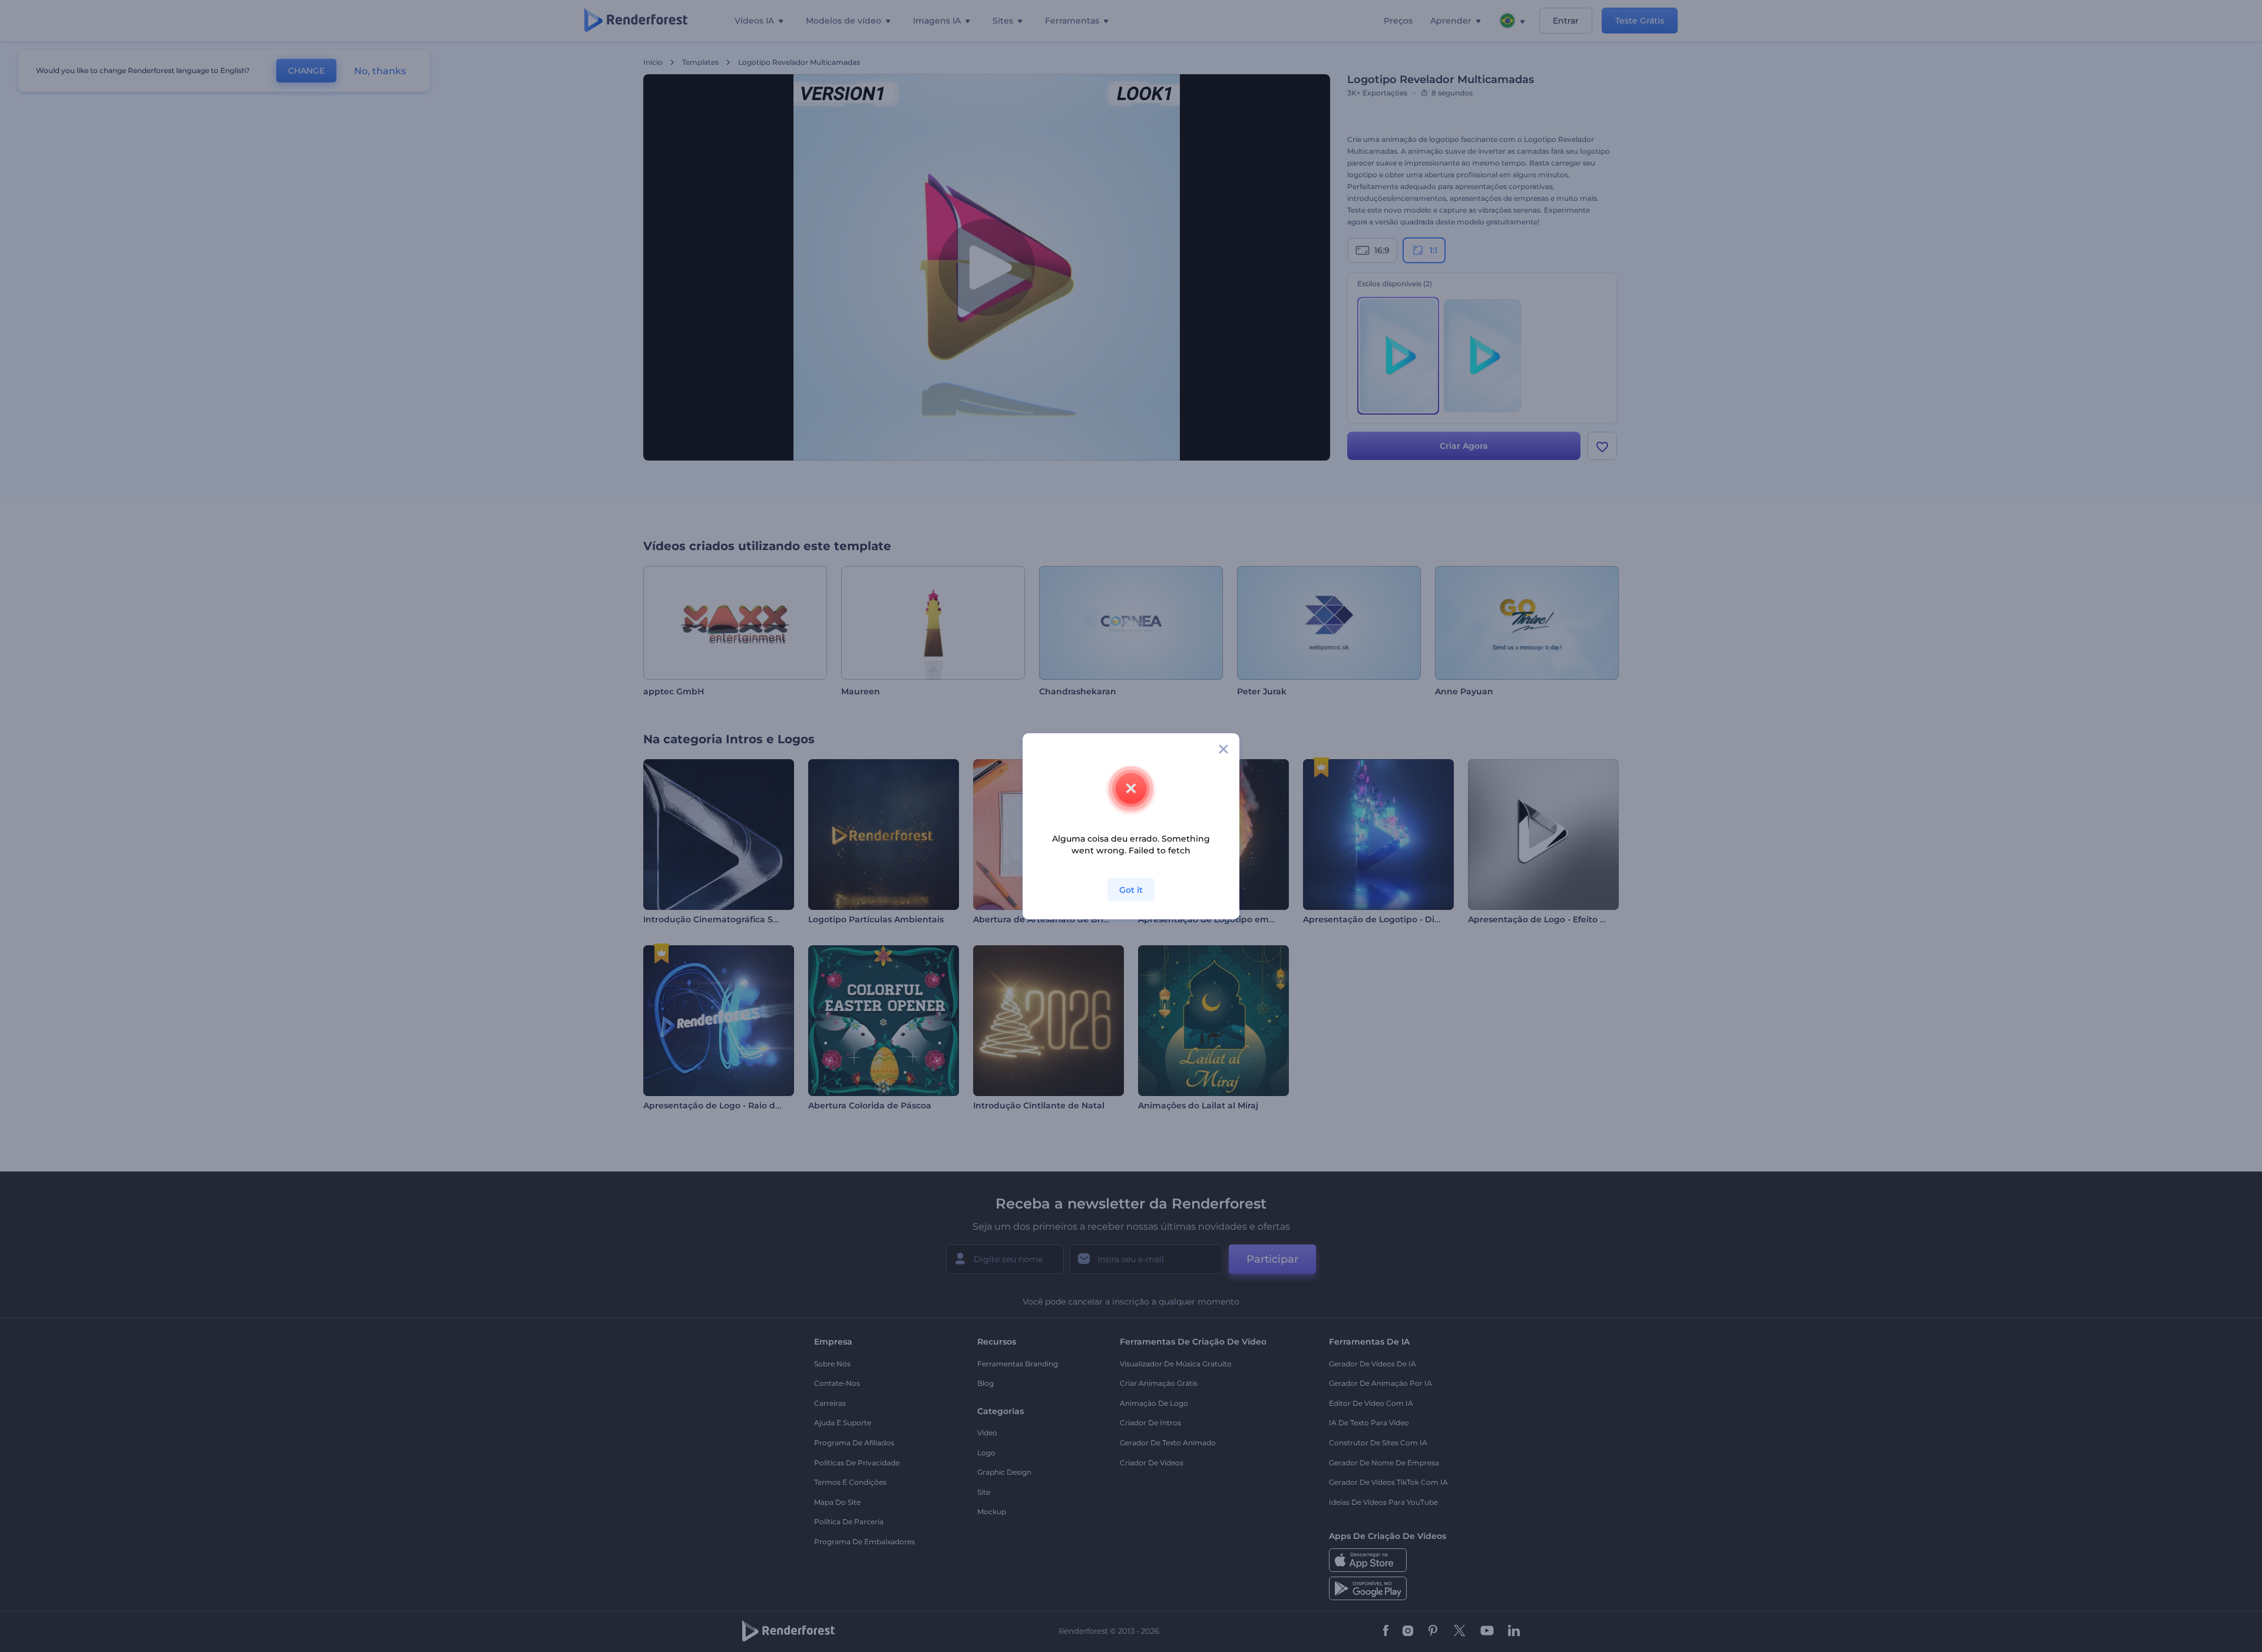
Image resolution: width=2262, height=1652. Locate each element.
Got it (1131, 890)
